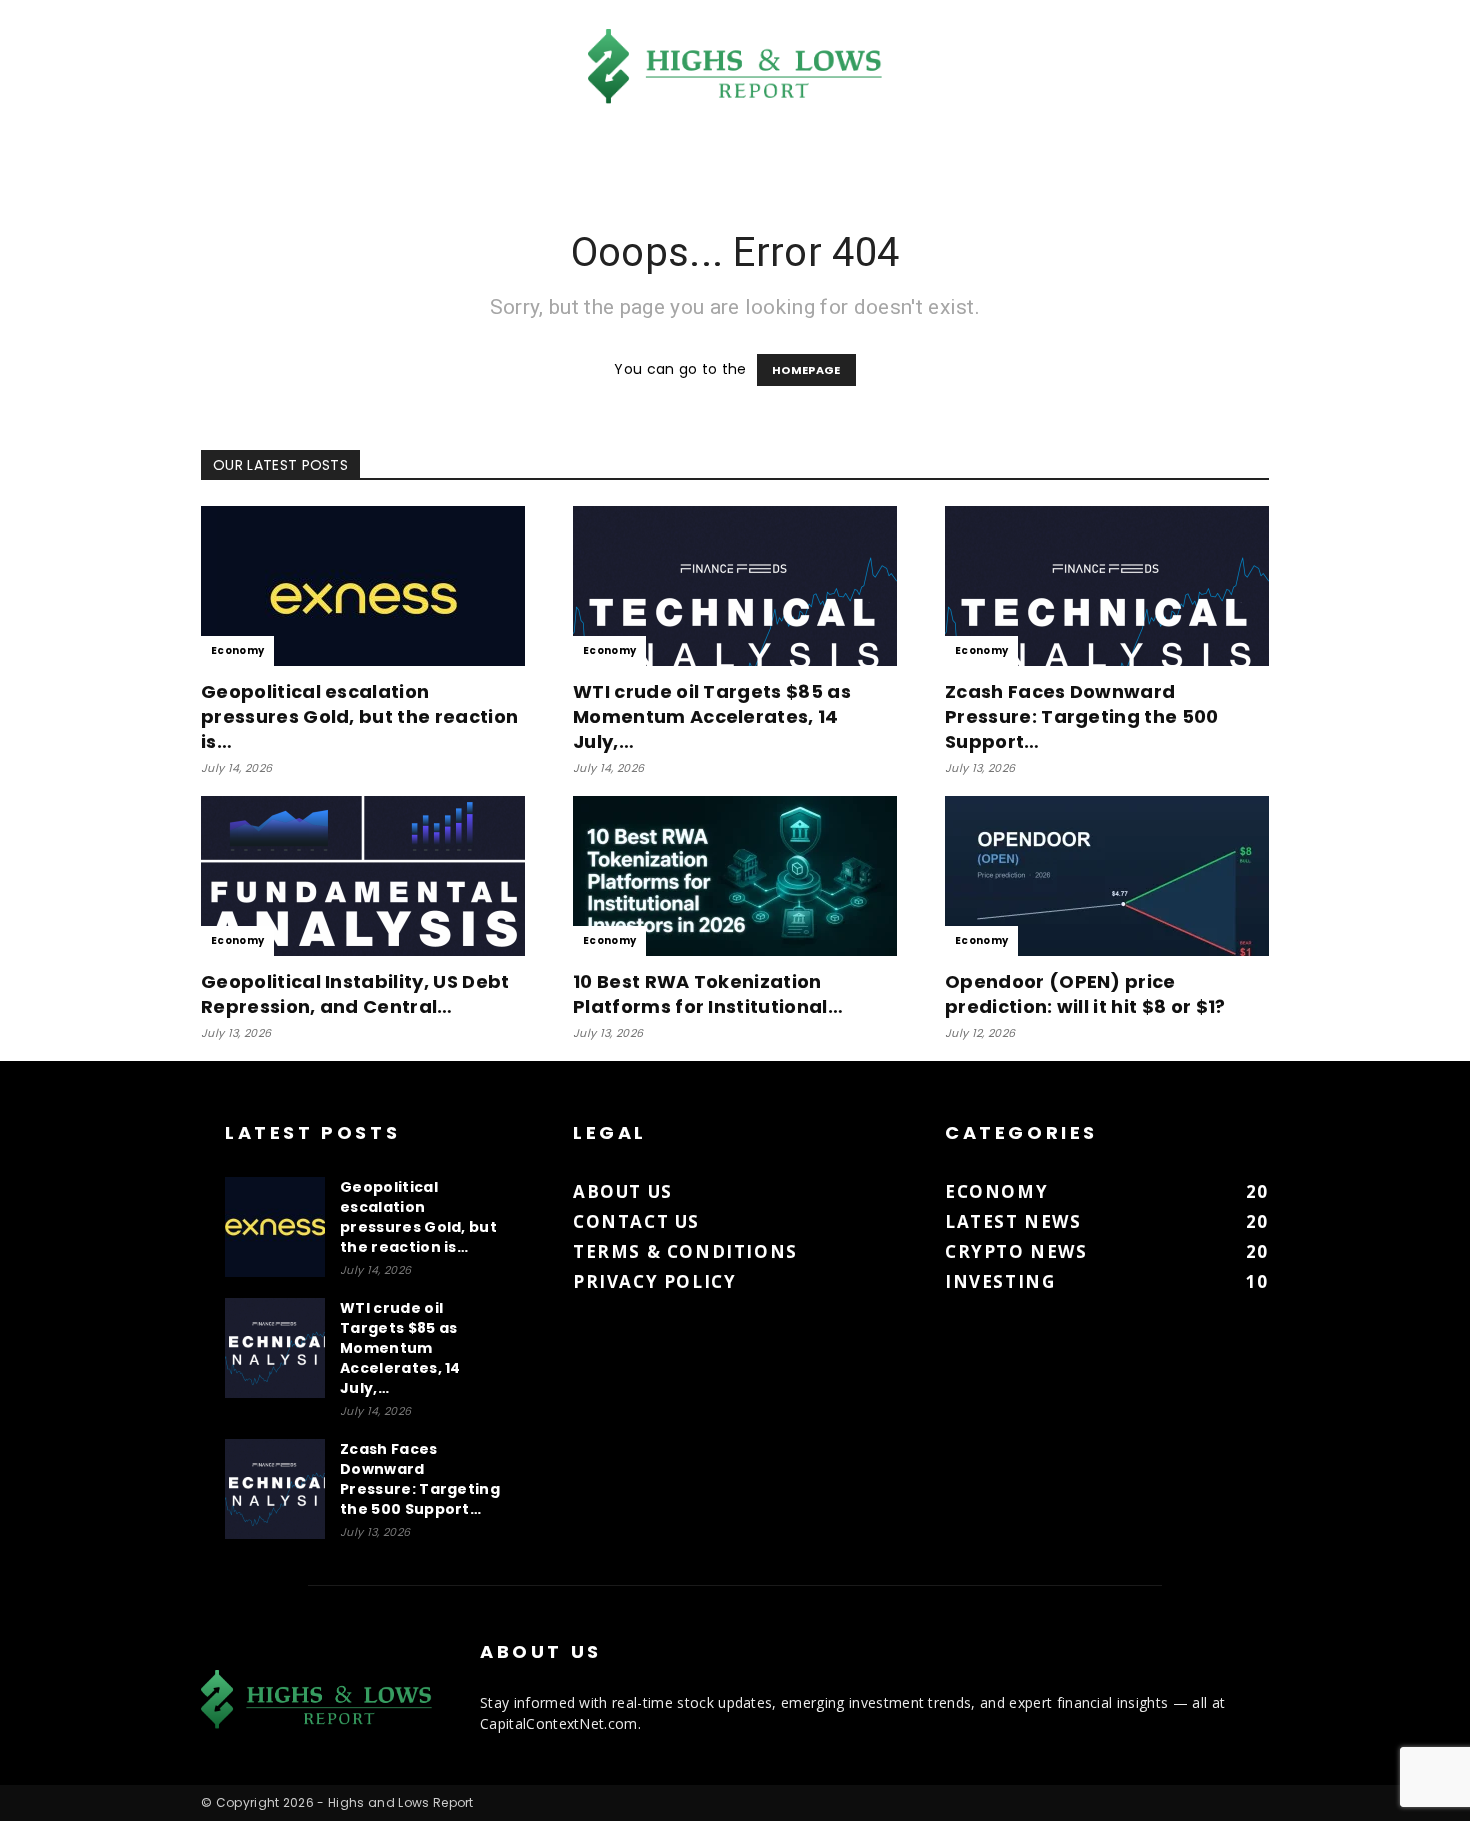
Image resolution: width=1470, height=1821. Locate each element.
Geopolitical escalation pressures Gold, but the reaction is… (359, 716)
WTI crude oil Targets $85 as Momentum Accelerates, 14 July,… (712, 716)
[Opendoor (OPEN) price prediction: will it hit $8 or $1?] (1107, 876)
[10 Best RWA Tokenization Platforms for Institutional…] (735, 876)
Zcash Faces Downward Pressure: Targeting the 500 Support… (1082, 716)
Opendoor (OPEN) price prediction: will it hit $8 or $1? (1085, 994)
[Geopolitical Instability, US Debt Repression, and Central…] (363, 876)
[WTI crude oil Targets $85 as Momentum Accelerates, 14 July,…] (735, 586)
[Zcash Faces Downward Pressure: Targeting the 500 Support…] (1107, 586)
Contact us (636, 1221)
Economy (237, 650)
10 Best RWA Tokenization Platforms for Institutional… (708, 994)
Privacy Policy (654, 1281)
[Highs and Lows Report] (735, 66)
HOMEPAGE (806, 370)
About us (623, 1191)
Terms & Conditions (685, 1251)
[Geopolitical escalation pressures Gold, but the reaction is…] (363, 586)
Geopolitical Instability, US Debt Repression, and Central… (355, 994)
